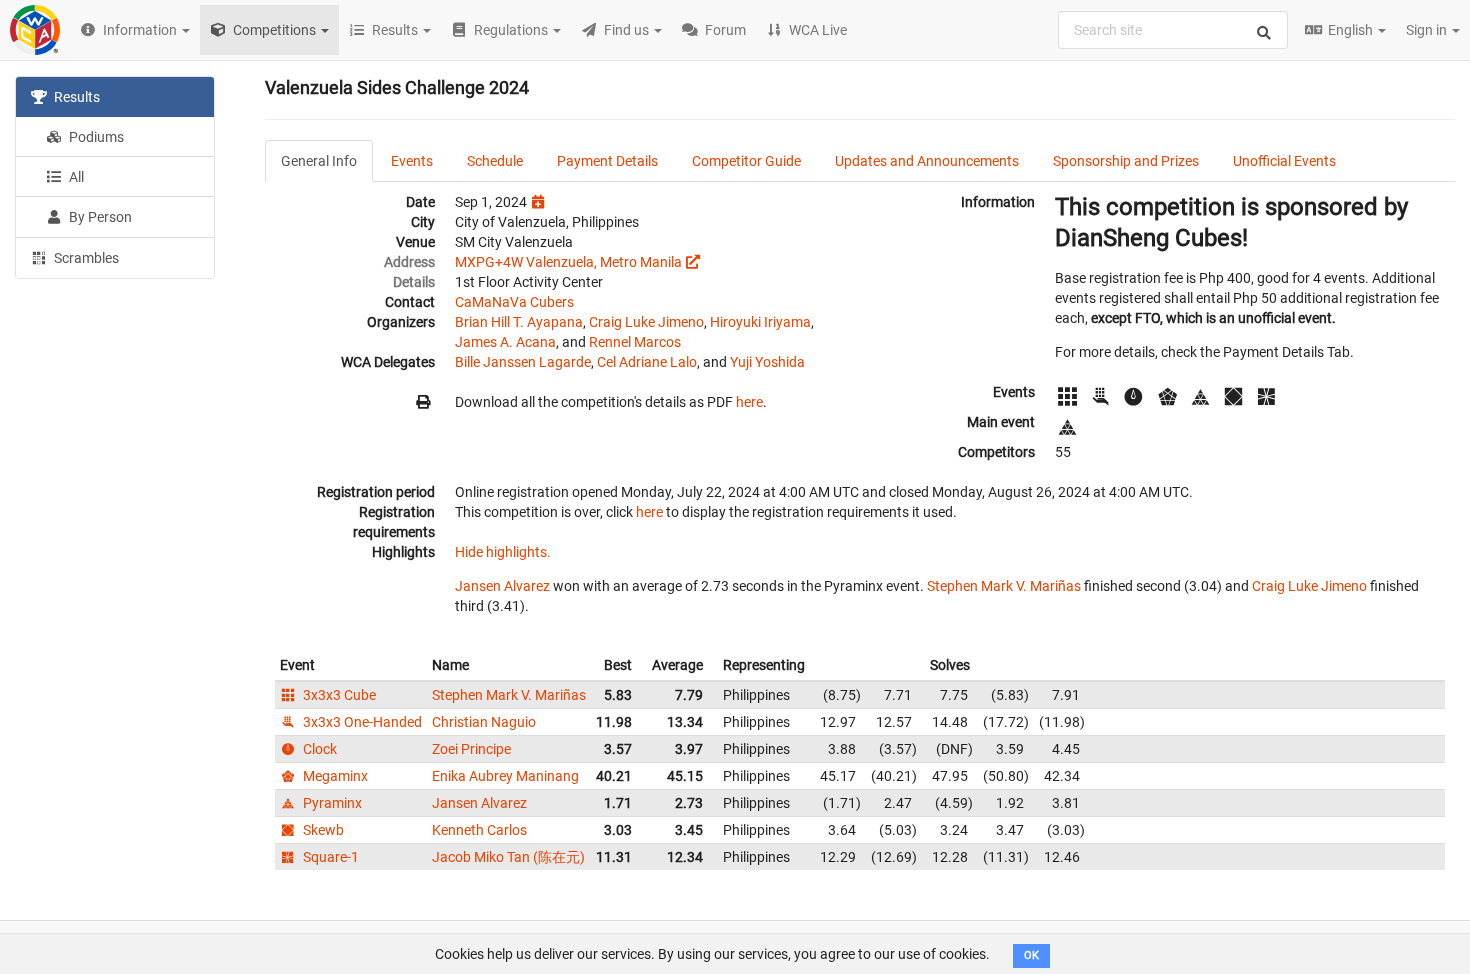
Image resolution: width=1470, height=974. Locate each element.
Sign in (1428, 30)
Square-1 (329, 857)
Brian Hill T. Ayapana (519, 322)
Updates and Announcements (927, 161)
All (75, 177)
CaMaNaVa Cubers (514, 302)
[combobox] (1173, 30)
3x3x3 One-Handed (361, 722)
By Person (99, 217)
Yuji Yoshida (767, 362)
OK (1031, 955)
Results (75, 97)
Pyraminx (331, 803)
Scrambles (85, 258)
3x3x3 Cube (338, 695)
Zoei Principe (471, 749)
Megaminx (334, 776)
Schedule (495, 161)
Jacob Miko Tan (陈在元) (508, 857)
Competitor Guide (746, 161)
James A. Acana (505, 342)
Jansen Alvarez (502, 586)
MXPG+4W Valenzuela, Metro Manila (568, 262)
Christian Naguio (484, 722)
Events (412, 161)
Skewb (322, 830)
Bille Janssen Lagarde (523, 362)
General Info (319, 161)
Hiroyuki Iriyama (760, 322)
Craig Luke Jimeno (646, 322)
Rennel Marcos (635, 342)
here (749, 402)
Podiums (95, 137)
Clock (318, 749)
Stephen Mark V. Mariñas (1004, 586)
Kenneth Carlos (479, 830)
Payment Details (607, 161)
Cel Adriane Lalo (647, 362)
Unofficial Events (1284, 161)
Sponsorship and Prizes (1126, 161)
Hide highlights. (503, 552)
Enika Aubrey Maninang (505, 776)
